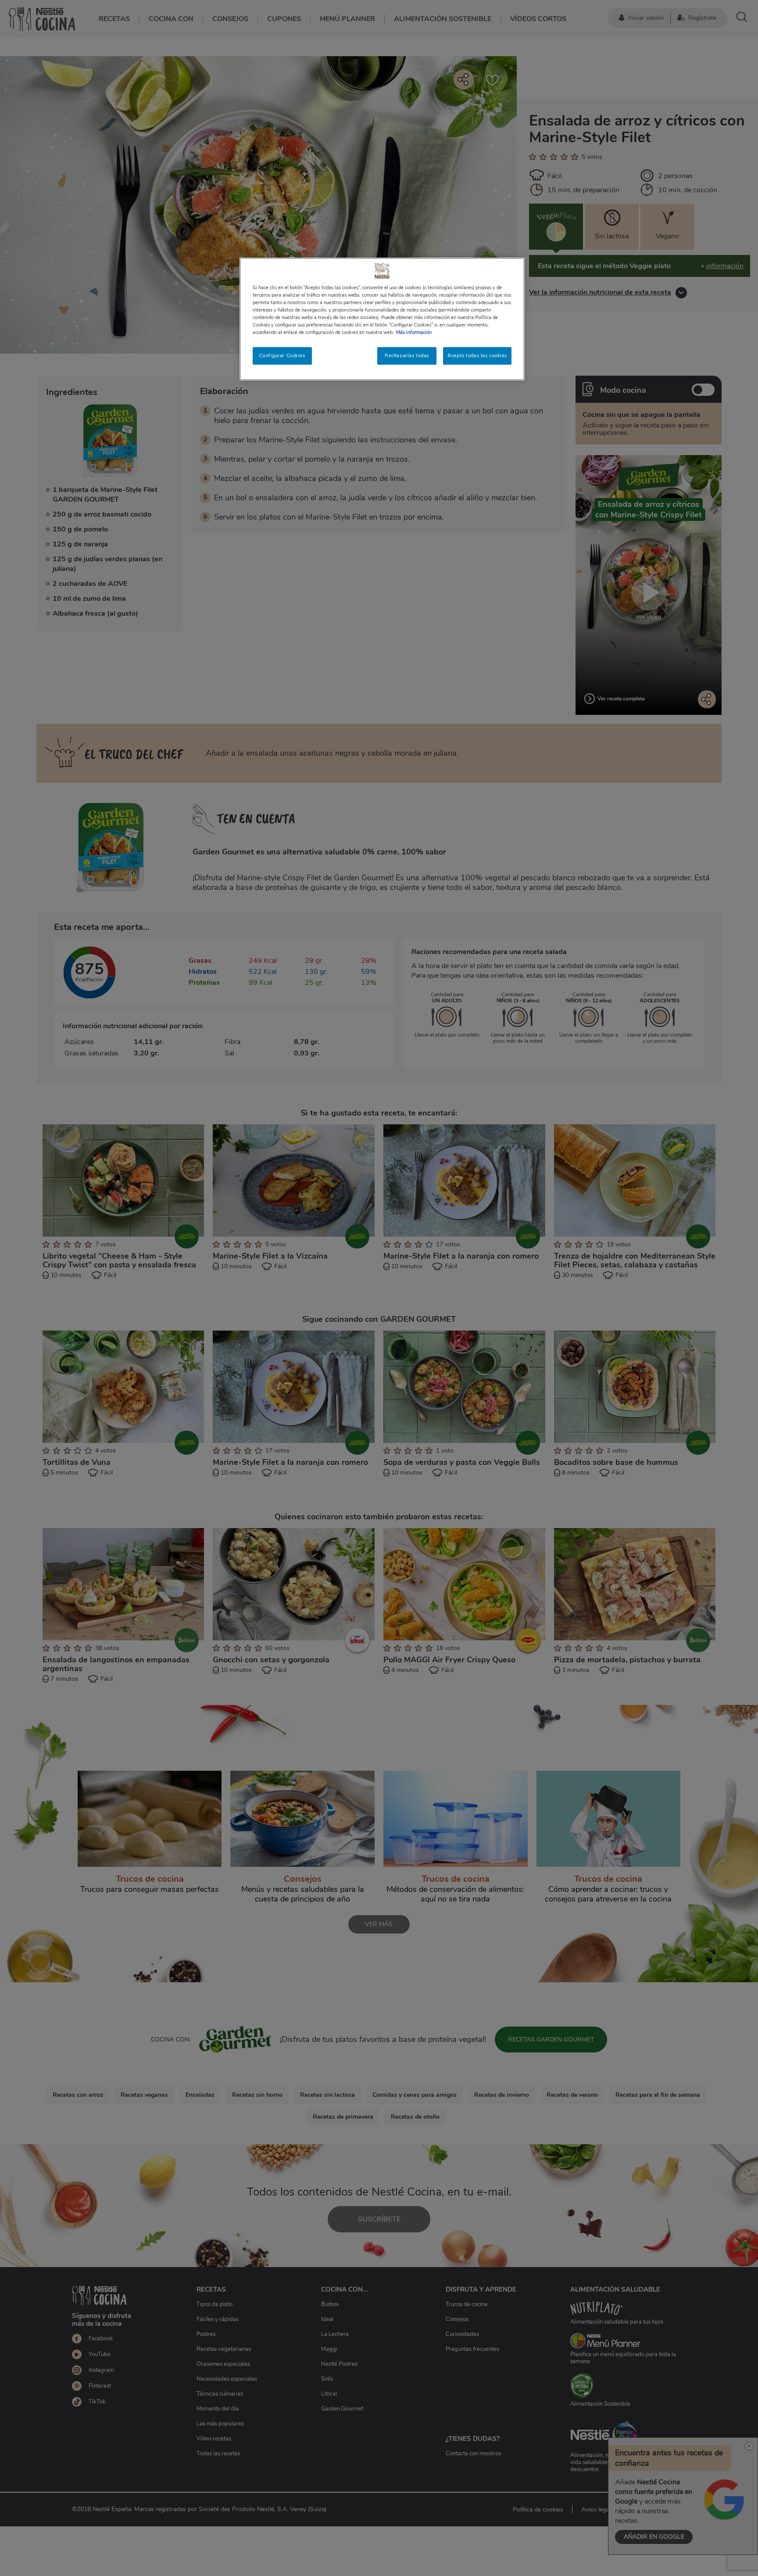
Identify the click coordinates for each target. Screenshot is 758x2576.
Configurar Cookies (282, 355)
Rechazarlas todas (407, 355)
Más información (414, 332)
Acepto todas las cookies (477, 355)
